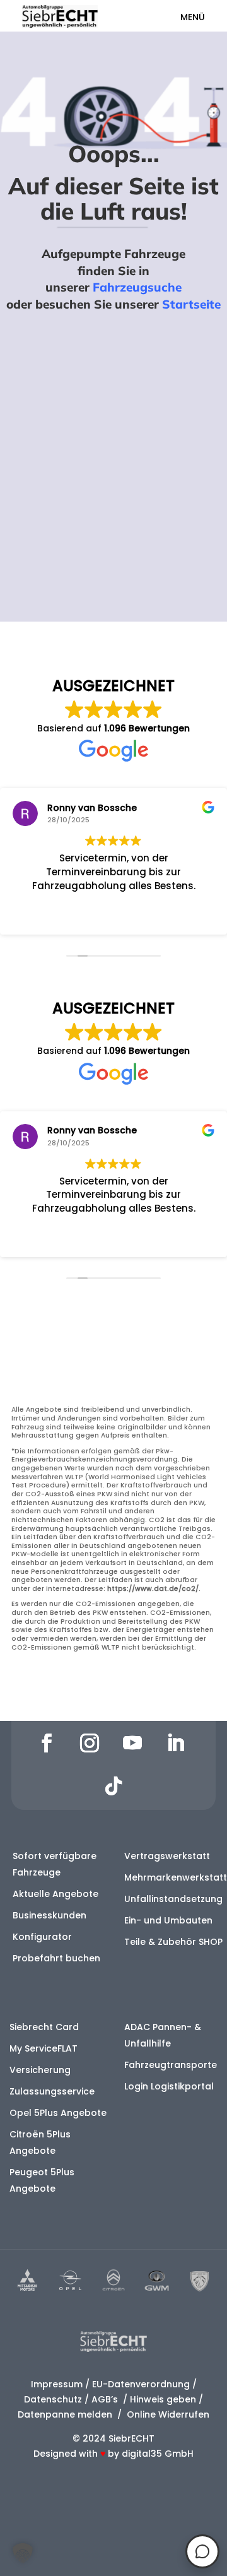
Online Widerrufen (167, 2414)
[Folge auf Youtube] (132, 1743)
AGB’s (106, 2399)
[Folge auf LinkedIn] (175, 1743)
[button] (23, 2553)
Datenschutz (53, 2399)
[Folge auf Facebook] (47, 1743)
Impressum (57, 2384)
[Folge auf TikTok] (113, 1786)
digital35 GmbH (158, 2454)
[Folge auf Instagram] (90, 1743)
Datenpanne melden (65, 2414)
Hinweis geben (163, 2399)
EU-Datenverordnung (141, 2384)
